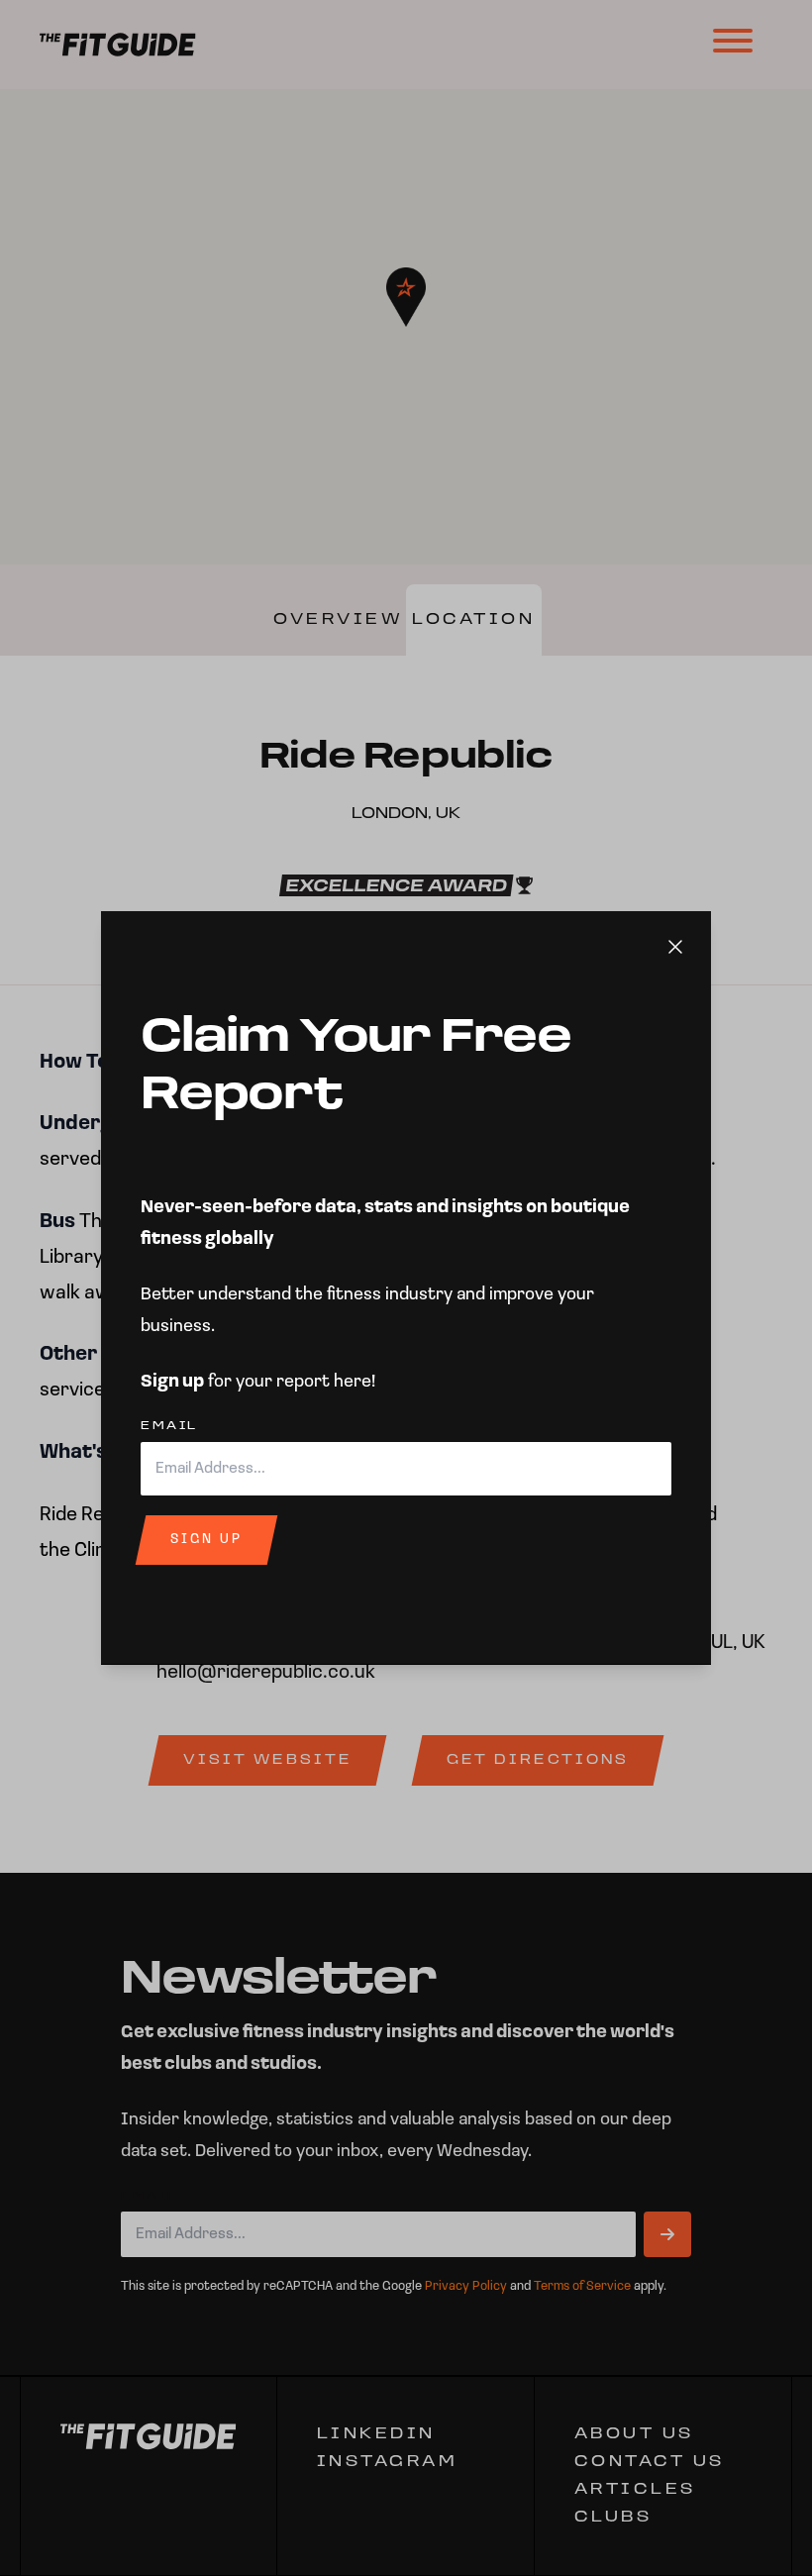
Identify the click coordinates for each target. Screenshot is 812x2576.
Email (169, 1623)
